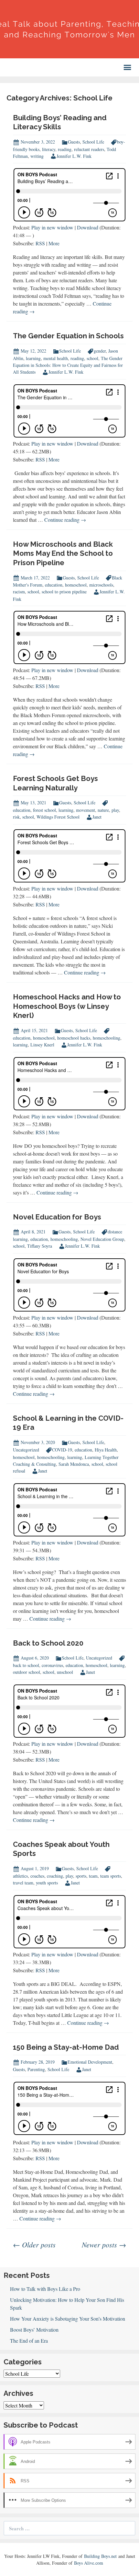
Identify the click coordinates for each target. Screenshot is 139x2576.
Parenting (36, 2069)
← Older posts (34, 2244)
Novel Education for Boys (57, 1217)
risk (16, 817)
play (115, 810)
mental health (56, 358)
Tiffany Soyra (40, 1246)
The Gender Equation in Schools (68, 336)
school (92, 358)
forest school (44, 810)
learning (33, 358)
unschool (65, 1672)
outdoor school (27, 1672)
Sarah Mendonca (74, 1464)
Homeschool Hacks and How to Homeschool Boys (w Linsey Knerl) (67, 1006)
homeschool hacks (74, 1038)
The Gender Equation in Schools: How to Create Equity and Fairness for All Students (68, 365)
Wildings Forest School (58, 817)
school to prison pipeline (64, 592)
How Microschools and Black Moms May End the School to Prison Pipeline (63, 553)
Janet (97, 817)
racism (19, 592)
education (54, 585)
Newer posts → (104, 2244)
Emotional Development (90, 2062)
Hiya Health (106, 1450)
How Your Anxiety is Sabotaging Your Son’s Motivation (68, 2319)
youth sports (47, 1883)
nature (103, 810)
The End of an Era (29, 2341)
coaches (37, 1876)
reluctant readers (89, 149)
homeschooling (107, 1038)
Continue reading (65, 520)
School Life (93, 142)
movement (86, 810)
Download (88, 227)
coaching (55, 1876)
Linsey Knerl (42, 1045)
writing (37, 156)
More (54, 243)
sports (81, 1876)
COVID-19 (62, 1450)
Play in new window (52, 227)
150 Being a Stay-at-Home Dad (66, 2047)
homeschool (76, 585)
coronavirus (52, 1665)
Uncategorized (26, 1450)
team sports (111, 1876)
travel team (23, 1883)
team (93, 1876)
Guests (74, 142)
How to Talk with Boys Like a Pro (45, 2289)
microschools (101, 585)
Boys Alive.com (89, 2563)
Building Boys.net (100, 2556)
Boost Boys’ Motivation (34, 2330)
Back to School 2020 (48, 1643)
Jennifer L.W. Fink (74, 156)
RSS (40, 243)
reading (65, 149)
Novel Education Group (102, 1239)
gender (100, 351)
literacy (49, 149)
